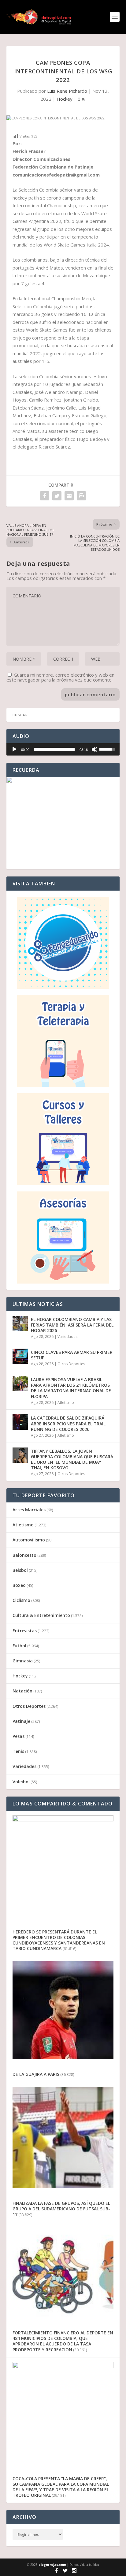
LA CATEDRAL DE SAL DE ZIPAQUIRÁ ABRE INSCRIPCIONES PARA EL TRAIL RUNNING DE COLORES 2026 (68, 1423)
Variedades (67, 1337)
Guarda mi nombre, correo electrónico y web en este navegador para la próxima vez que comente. (60, 677)
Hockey (65, 99)
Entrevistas (25, 1631)
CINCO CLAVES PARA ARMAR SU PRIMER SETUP (72, 1355)
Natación (22, 1691)
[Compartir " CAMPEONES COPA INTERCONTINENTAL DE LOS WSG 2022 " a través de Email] (69, 496)
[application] (63, 749)
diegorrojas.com (52, 2565)
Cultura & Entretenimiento (41, 1615)
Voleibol (21, 1782)
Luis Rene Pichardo (67, 91)
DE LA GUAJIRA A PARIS (36, 2074)
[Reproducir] (14, 749)
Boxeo (19, 1585)
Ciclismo (21, 1600)
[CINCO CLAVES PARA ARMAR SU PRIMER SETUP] (20, 1356)
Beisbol (20, 1570)
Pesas (19, 1736)
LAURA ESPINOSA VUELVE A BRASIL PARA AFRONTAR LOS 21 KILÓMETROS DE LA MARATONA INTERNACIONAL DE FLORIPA (71, 1388)
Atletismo (66, 1403)
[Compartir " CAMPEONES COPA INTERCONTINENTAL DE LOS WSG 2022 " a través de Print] (81, 496)
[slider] (55, 749)
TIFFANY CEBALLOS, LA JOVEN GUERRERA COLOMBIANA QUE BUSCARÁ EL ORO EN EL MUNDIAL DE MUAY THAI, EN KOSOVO (72, 1459)
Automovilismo (29, 1540)
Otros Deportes (71, 1364)
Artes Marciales (29, 1510)
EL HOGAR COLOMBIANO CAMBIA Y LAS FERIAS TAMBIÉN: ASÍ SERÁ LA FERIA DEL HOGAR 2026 (72, 1325)
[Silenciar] (94, 749)
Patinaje (21, 1721)
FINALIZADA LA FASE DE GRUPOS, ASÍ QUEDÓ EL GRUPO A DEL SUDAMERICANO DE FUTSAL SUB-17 (61, 2209)
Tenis (18, 1751)
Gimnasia (23, 1661)
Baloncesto (24, 1555)
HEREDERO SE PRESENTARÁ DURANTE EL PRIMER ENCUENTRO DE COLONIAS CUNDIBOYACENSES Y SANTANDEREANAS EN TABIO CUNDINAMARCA (59, 1940)
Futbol (19, 1646)
